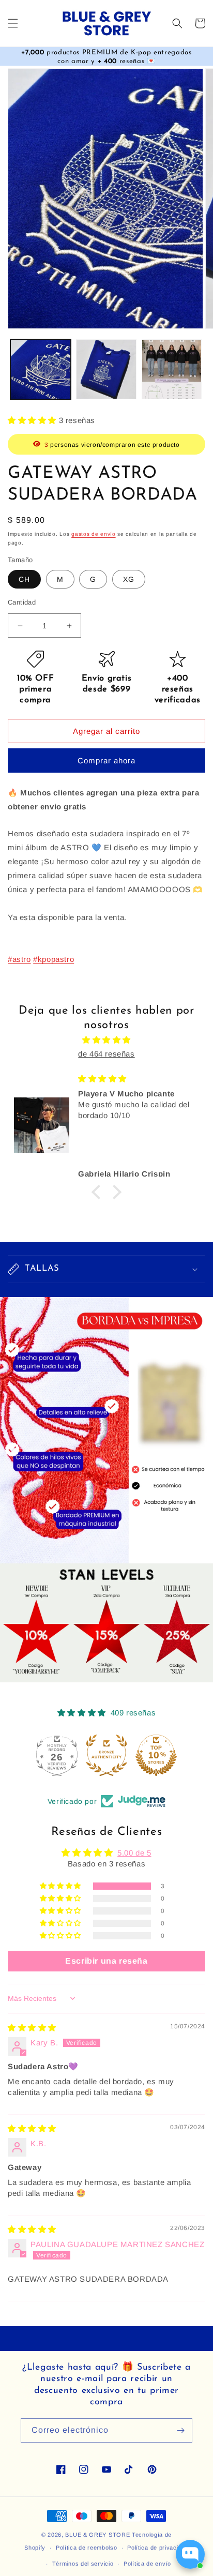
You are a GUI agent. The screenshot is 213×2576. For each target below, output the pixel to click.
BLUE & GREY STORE (97, 2535)
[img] (106, 1040)
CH (24, 579)
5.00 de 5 (134, 1853)
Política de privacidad (158, 2548)
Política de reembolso (87, 2548)
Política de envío (147, 2564)
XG (129, 579)
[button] (13, 23)
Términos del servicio (83, 2564)
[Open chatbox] (190, 2554)
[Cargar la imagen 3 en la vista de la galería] (172, 370)
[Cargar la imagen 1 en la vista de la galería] (41, 370)
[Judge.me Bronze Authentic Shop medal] (106, 1755)
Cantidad (22, 602)
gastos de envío (94, 534)
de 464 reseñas (106, 1054)
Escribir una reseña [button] (106, 1961)
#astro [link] (19, 959)
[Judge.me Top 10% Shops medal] (156, 1755)
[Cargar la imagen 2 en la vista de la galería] (106, 370)
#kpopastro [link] (54, 959)
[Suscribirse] (180, 2430)
